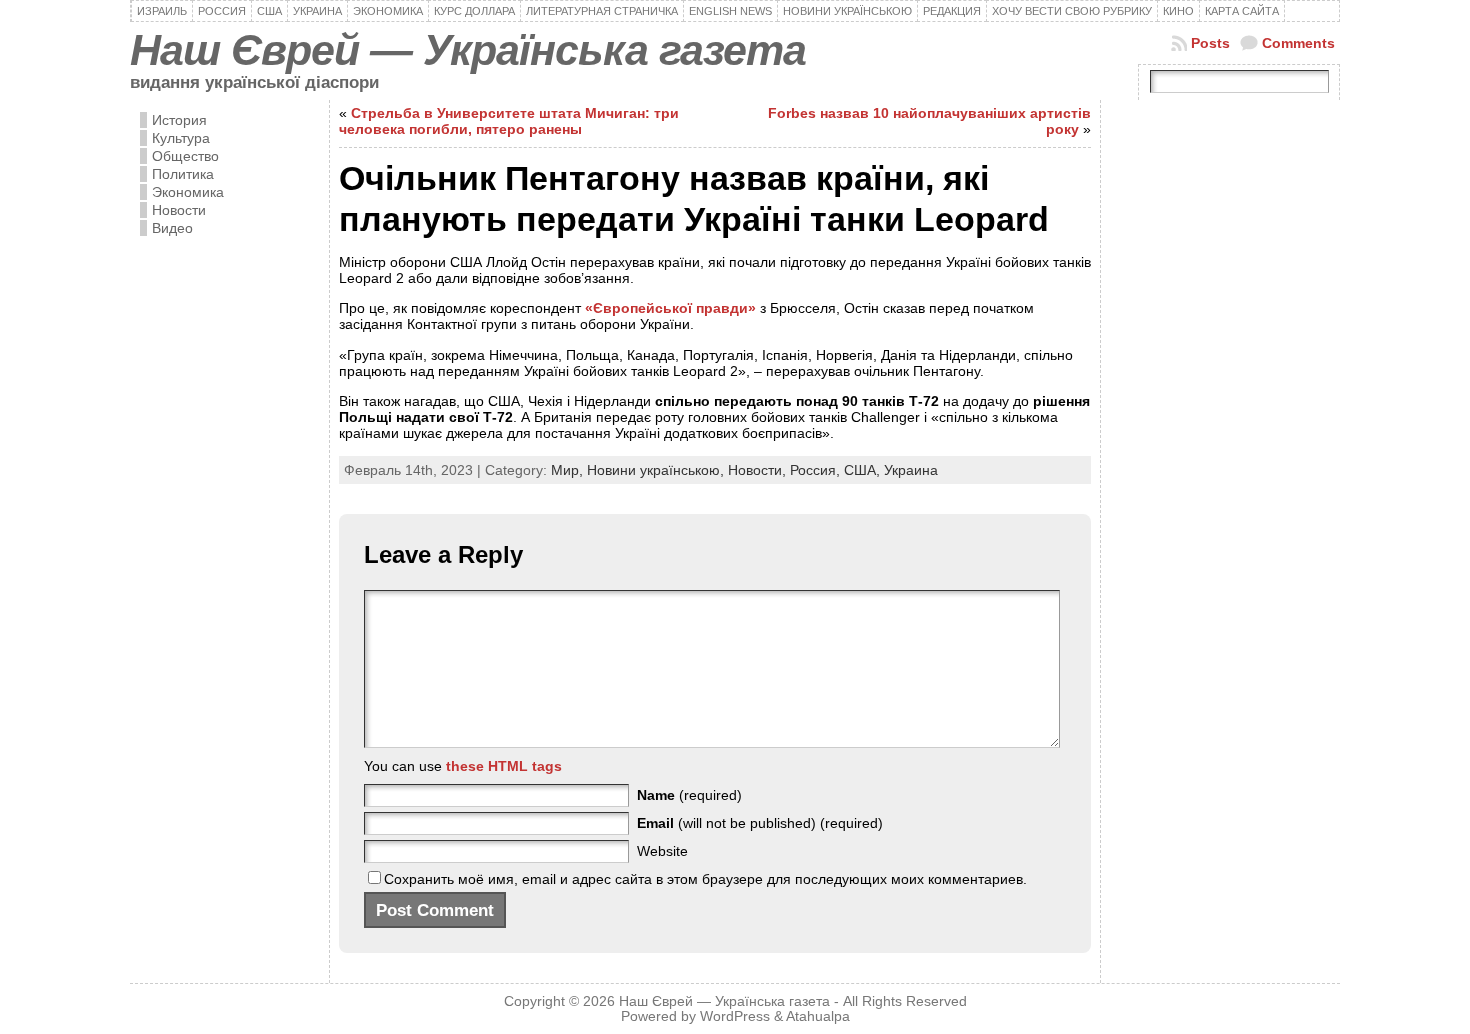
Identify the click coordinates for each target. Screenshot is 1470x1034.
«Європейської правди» (670, 308)
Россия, (817, 470)
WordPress (735, 1016)
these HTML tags (504, 766)
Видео (172, 228)
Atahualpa (818, 1016)
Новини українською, (657, 470)
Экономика (188, 192)
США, (864, 470)
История (179, 120)
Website (662, 851)
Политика (183, 174)
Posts (1210, 43)
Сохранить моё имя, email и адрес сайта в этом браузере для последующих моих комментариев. (705, 879)
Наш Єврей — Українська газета (468, 50)
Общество (185, 156)
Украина (911, 470)
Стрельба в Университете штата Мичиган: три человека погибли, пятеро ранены (509, 121)
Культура (181, 138)
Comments (1298, 43)
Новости (179, 210)
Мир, (569, 470)
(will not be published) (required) (760, 823)
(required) (689, 795)
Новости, (759, 470)
